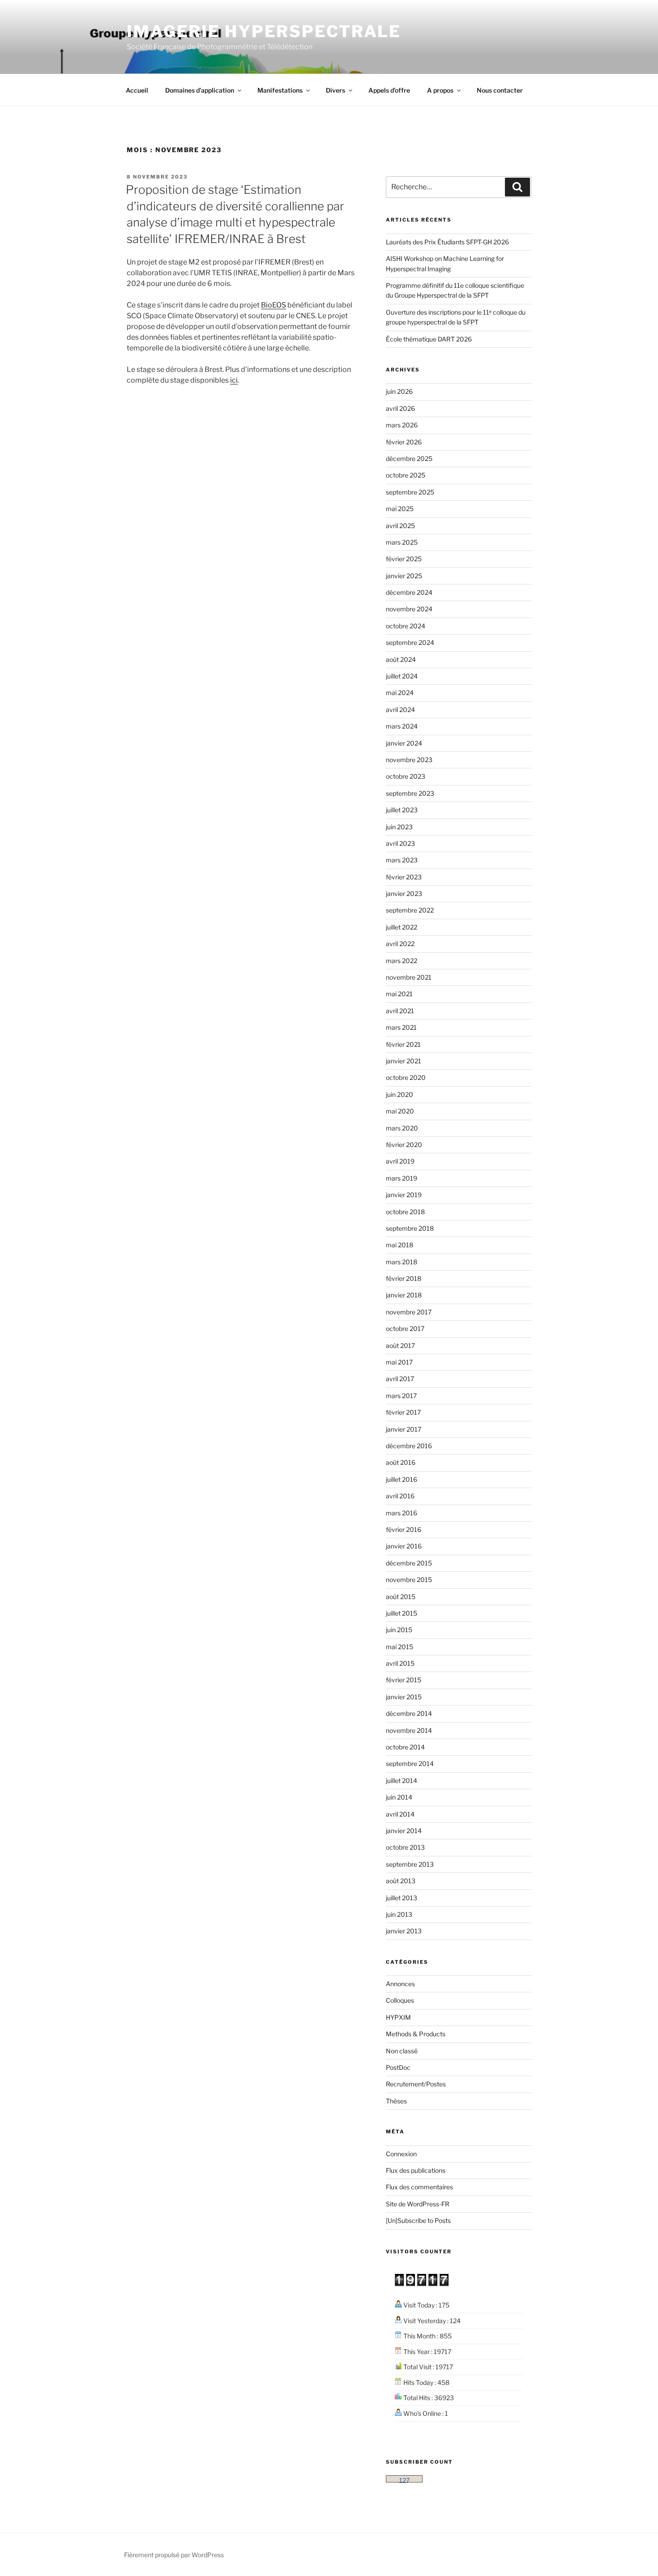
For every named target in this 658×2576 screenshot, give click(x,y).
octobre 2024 (406, 626)
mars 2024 (402, 726)
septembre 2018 (410, 1228)
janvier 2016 (404, 1546)
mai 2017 (399, 1362)
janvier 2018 (404, 1295)
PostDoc (398, 2067)
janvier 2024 (404, 743)
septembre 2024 (410, 642)
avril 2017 (400, 1379)
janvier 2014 (404, 1831)
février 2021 (403, 1044)
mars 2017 (401, 1396)
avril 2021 (400, 1011)
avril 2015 (400, 1663)
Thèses (396, 2101)
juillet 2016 (402, 1479)
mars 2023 (402, 860)
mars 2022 (402, 961)
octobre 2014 (405, 1747)
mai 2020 (400, 1111)
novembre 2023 (409, 760)
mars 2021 (401, 1027)
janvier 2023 (404, 893)
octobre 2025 (406, 475)
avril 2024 (400, 710)
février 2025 (404, 559)
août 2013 (401, 1881)
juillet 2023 (402, 810)
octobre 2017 (405, 1329)
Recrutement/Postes (416, 2084)
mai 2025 (400, 509)
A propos (440, 90)
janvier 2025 (404, 576)
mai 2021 (399, 994)
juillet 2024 (402, 676)
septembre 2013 (410, 1864)
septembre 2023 (410, 793)
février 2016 (404, 1529)
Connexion (401, 2154)
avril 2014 (400, 1814)
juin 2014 (399, 1797)
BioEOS (273, 305)
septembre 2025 (410, 492)
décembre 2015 (409, 1563)
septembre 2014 (410, 1764)
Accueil (137, 90)
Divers (335, 90)
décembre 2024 (409, 592)
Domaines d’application (200, 90)
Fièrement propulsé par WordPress (174, 2555)
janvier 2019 (404, 1195)
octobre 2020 (406, 1077)
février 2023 (404, 877)
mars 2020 (402, 1128)
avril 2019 (400, 1161)
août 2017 (400, 1346)
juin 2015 (399, 1630)
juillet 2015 (402, 1613)
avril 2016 (400, 1496)
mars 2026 (402, 425)
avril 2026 (400, 408)
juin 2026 (399, 391)
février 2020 (404, 1145)
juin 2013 (399, 1914)
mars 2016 (402, 1513)
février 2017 (403, 1412)
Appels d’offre (389, 90)
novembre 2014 (409, 1730)
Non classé (402, 2051)
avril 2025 (400, 526)
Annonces (400, 1984)
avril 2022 (400, 944)
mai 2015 (399, 1647)
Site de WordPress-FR (418, 2204)
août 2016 (401, 1462)
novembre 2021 (409, 977)
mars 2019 (402, 1178)
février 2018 (404, 1278)
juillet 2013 (402, 1898)
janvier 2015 (404, 1697)
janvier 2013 (404, 1931)
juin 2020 (399, 1094)
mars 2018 (402, 1262)
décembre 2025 (409, 458)
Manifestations (280, 90)
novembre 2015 (409, 1580)
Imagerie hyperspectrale (264, 31)
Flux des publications (416, 2170)
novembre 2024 (409, 609)
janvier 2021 (404, 1061)
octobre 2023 (406, 776)
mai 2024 (400, 693)
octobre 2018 (405, 1212)
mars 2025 (402, 542)
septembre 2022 (410, 910)
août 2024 (401, 659)
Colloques (400, 2000)
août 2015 (401, 1597)
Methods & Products (416, 2034)
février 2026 (404, 442)
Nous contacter (500, 90)
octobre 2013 (405, 1847)
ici (234, 380)
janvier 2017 (404, 1429)
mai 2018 (399, 1245)
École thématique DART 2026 (429, 339)
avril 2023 (400, 843)
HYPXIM (398, 2017)
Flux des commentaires (419, 2187)
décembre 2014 (409, 1713)
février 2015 (404, 1680)
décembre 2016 (409, 1446)
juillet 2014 (402, 1781)
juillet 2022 (402, 927)
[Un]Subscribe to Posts (418, 2220)
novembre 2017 (409, 1312)
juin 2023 (399, 827)
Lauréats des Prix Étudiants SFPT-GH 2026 (447, 242)
